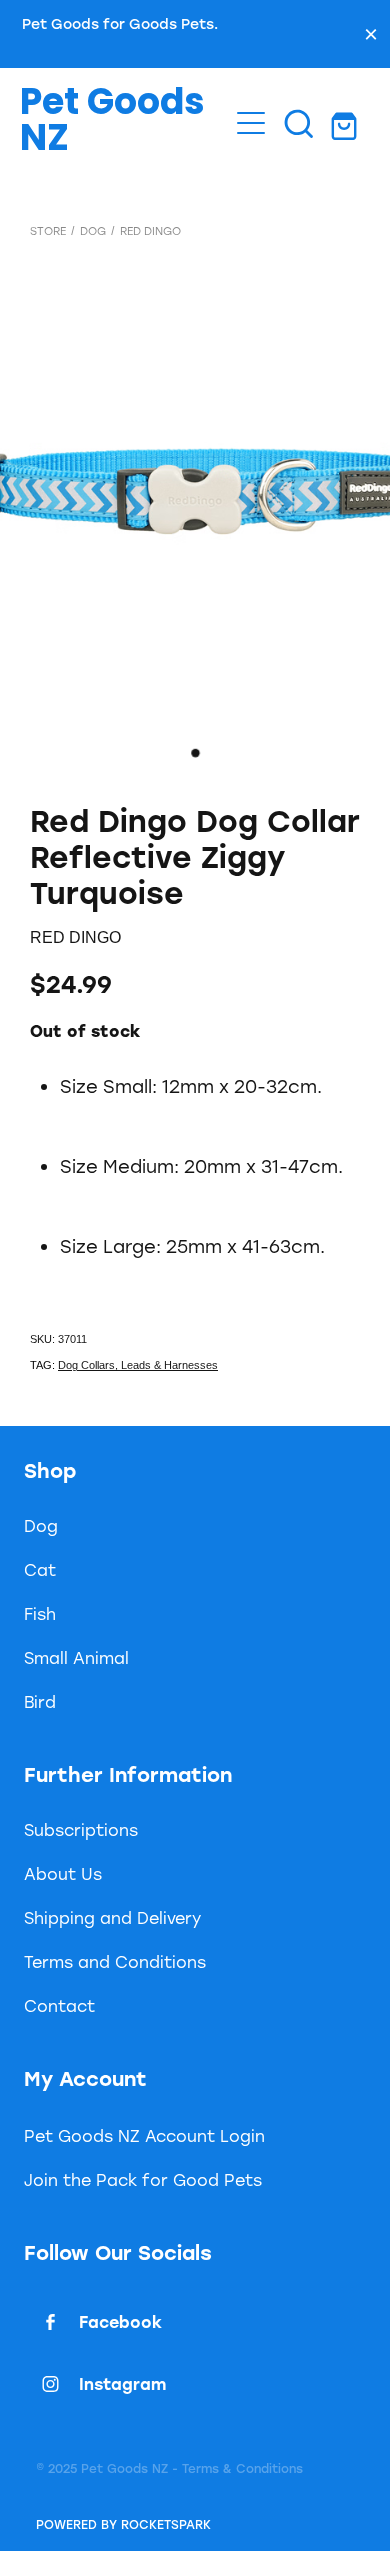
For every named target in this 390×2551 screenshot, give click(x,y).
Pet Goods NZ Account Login (144, 2135)
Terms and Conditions (115, 1961)
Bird (40, 1701)
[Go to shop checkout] (347, 123)
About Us (63, 1873)
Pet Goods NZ (112, 123)
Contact (59, 2005)
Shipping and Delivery (112, 1917)
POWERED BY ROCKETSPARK (123, 2524)
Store (48, 231)
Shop (50, 1470)
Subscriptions (81, 1829)
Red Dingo (150, 231)
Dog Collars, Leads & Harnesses (138, 1365)
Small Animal (76, 1657)
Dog (93, 231)
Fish (40, 1613)
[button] (299, 123)
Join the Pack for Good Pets (143, 2179)
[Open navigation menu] (251, 123)
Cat (40, 1569)
